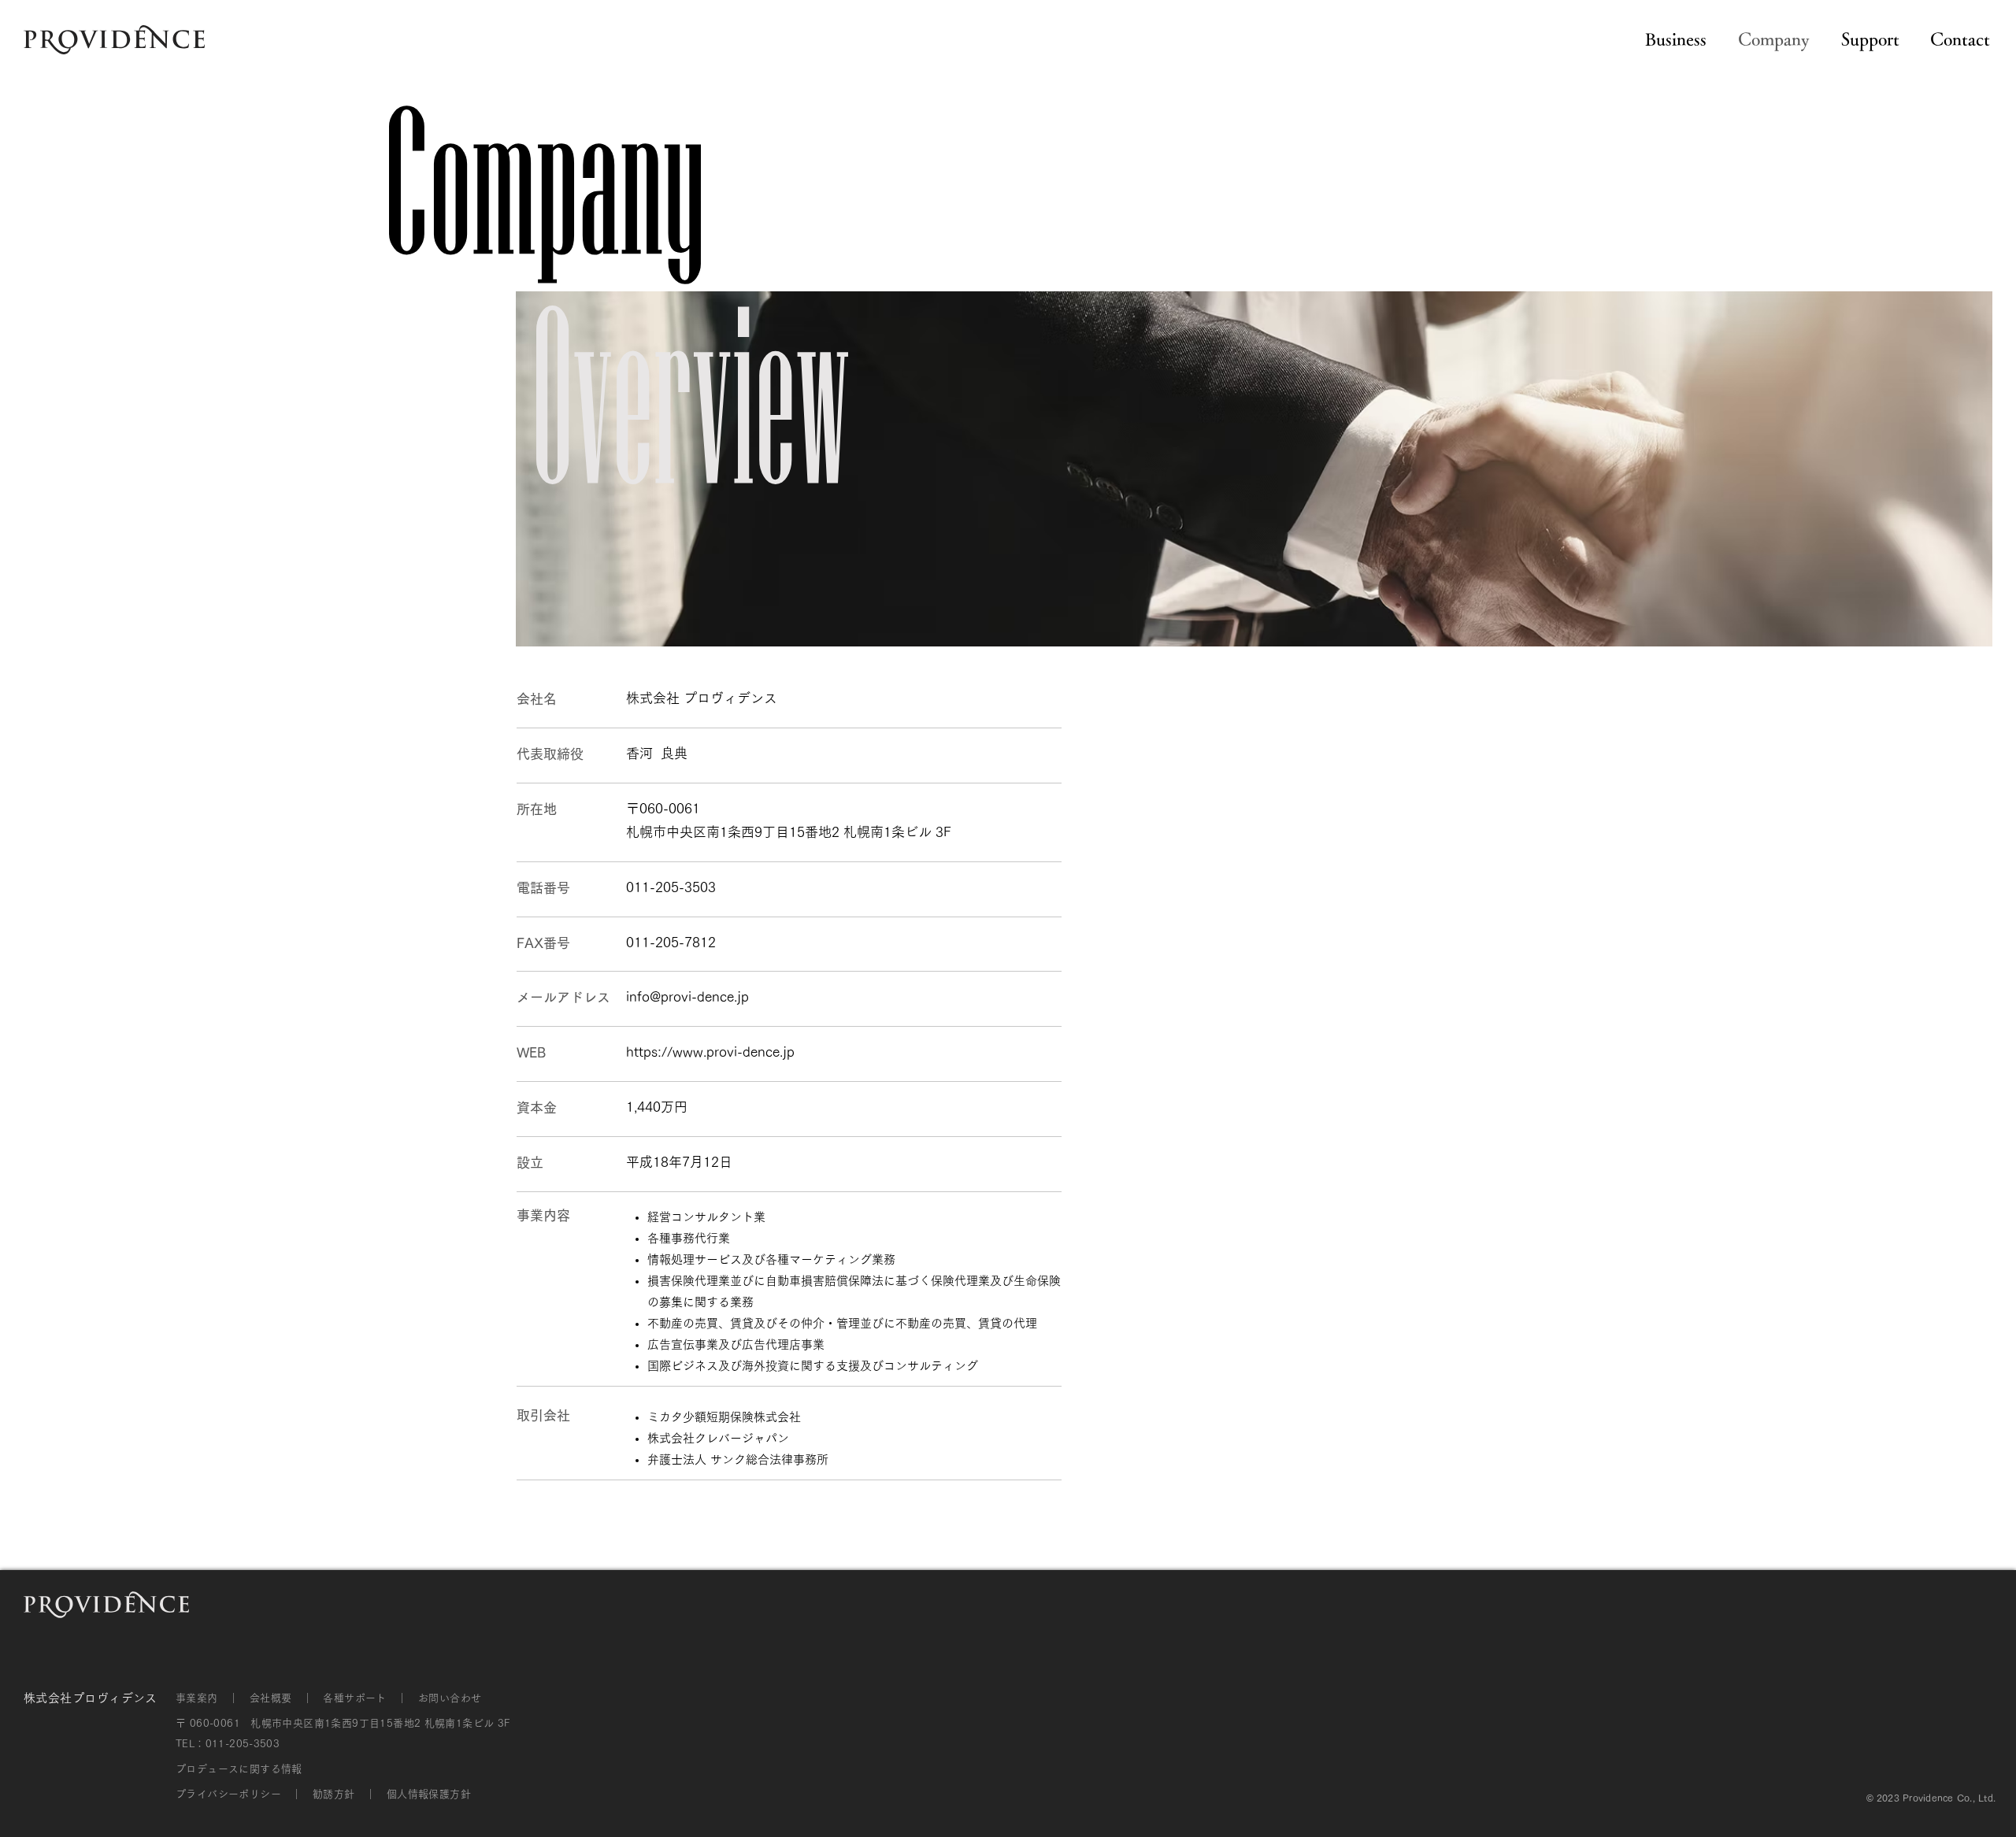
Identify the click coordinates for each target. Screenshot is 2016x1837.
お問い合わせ (450, 1698)
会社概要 (271, 1698)
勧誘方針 (334, 1794)
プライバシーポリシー (228, 1794)
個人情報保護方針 (429, 1794)
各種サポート (354, 1698)
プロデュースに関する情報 (239, 1769)
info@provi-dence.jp (687, 996)
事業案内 (197, 1698)
